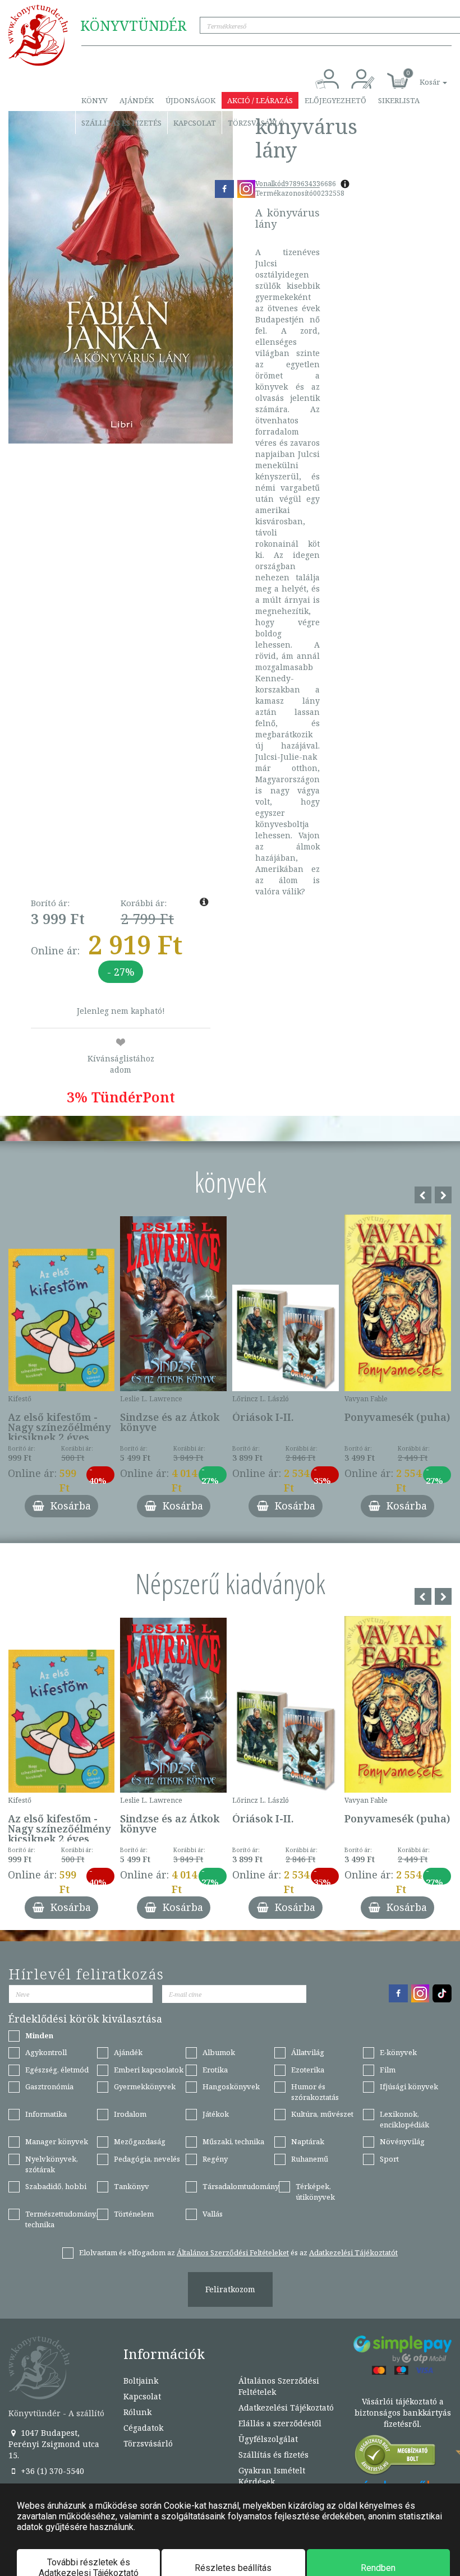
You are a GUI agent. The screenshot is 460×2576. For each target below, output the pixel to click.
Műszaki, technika (233, 2141)
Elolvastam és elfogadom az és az (238, 2252)
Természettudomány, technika (61, 2219)
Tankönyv (132, 2186)
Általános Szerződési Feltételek (279, 2386)
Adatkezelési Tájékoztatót (353, 2252)
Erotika (215, 2070)
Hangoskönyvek (231, 2086)
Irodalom (130, 2114)
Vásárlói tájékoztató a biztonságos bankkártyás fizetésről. (403, 2413)
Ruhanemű (310, 2159)
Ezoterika (308, 2070)
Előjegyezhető (335, 100)
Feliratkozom (230, 2289)
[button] (421, 76)
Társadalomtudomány (241, 2186)
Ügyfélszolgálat (268, 2439)
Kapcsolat (195, 123)
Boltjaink (141, 2381)
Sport (389, 2159)
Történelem (134, 2214)
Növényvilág (402, 2141)
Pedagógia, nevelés (147, 2159)
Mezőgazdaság (140, 2141)
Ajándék (137, 100)
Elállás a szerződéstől (280, 2423)
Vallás (213, 2214)
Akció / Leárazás (260, 100)
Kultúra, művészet (322, 2114)
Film (388, 2070)
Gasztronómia (49, 2086)
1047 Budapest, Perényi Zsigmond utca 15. (54, 2444)
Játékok (216, 2114)
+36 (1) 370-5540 (51, 2471)
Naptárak (308, 2141)
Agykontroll (46, 2052)
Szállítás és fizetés (121, 123)
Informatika (46, 2114)
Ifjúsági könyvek (409, 2086)
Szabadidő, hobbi (56, 2186)
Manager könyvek (57, 2141)
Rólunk (137, 2412)
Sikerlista (399, 100)
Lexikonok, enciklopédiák (404, 2119)
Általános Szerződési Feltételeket (233, 2252)
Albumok (219, 2052)
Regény (215, 2159)
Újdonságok (190, 100)
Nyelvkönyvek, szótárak (52, 2164)
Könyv (95, 100)
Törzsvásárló (256, 123)
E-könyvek (398, 2052)
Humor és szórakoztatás (315, 2092)
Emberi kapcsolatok (149, 2070)
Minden (39, 2035)
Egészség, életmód (57, 2070)
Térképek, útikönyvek (315, 2192)
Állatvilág (308, 2052)
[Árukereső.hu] (395, 2457)
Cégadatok (143, 2428)
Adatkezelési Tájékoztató (286, 2408)
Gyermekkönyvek (145, 2086)
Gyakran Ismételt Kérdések (272, 2476)
